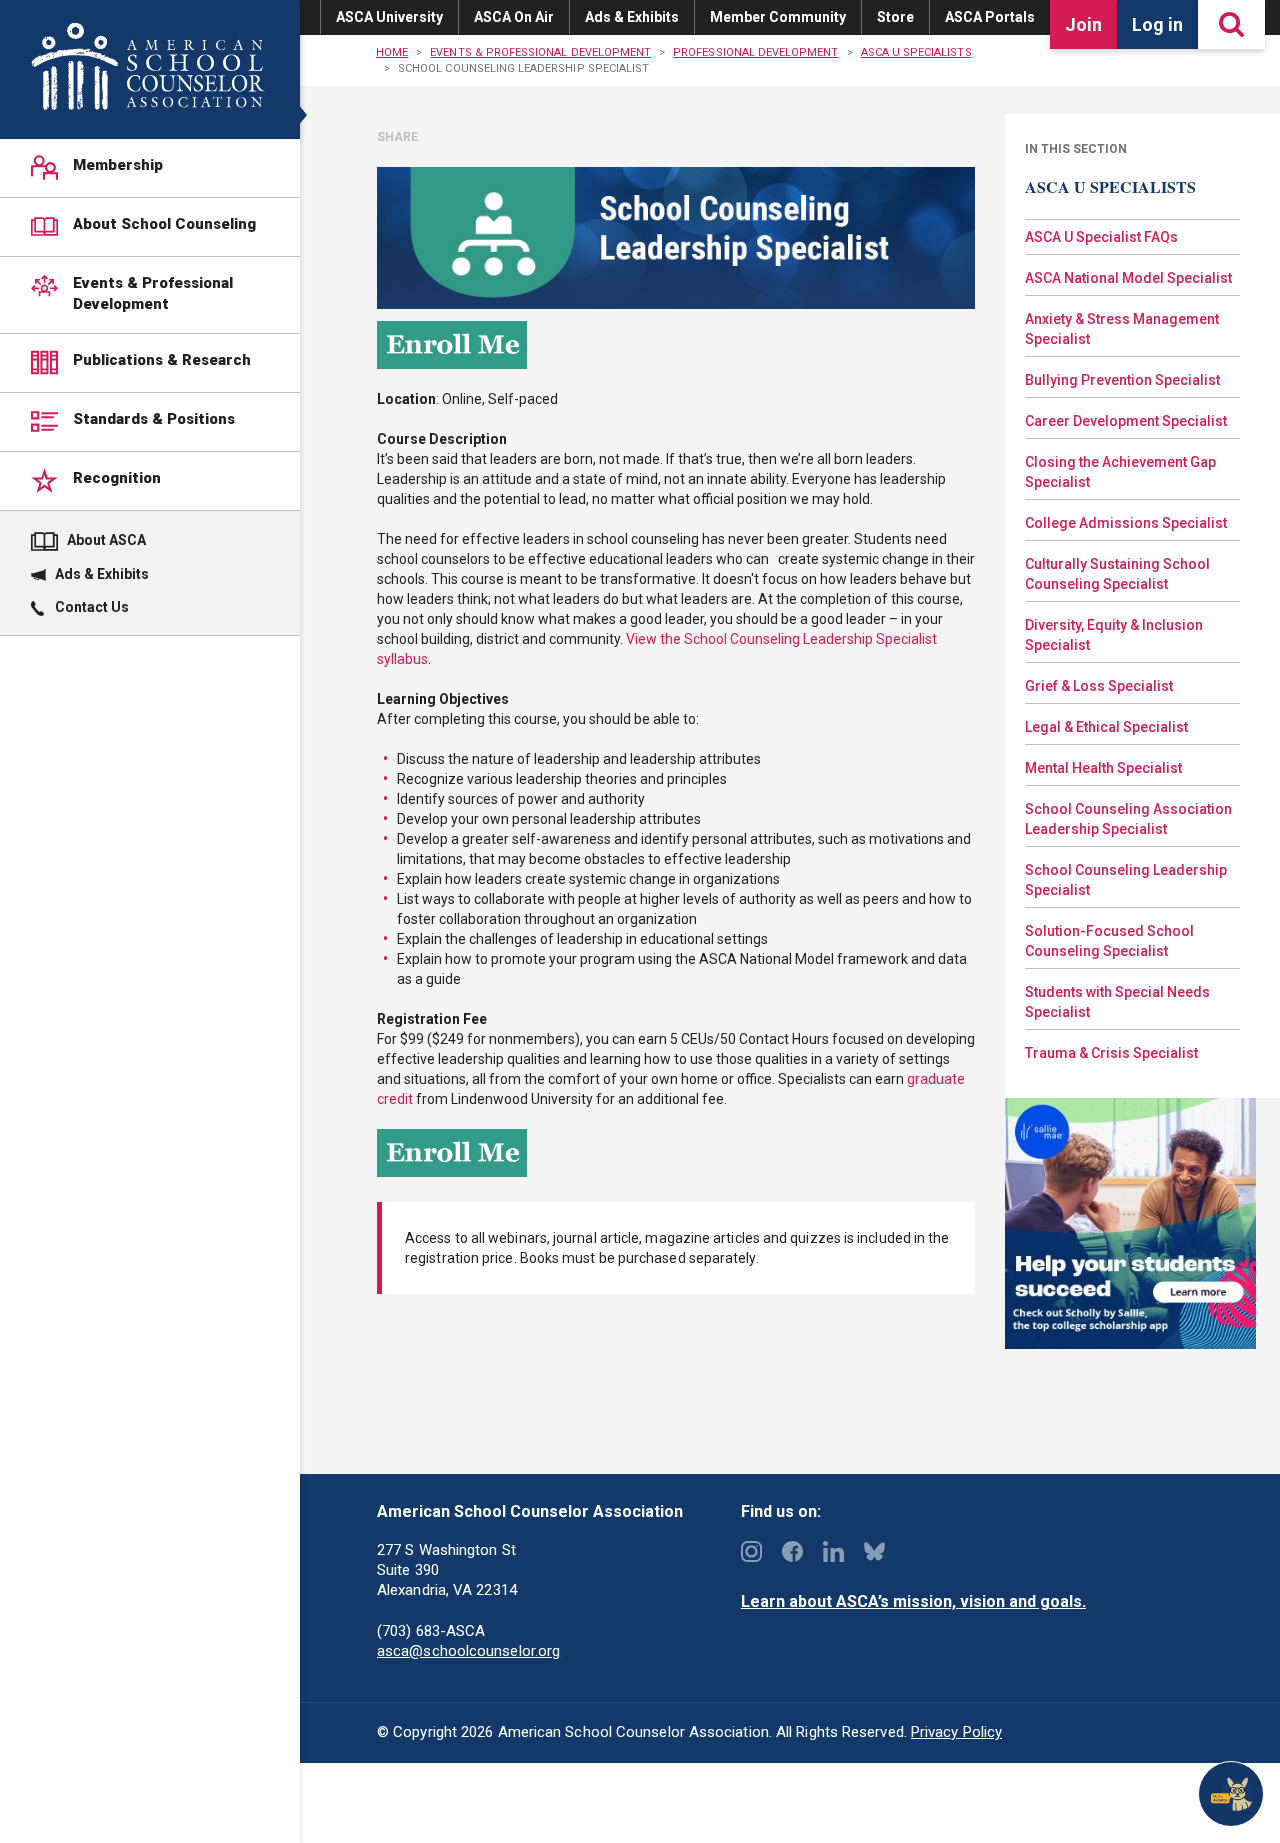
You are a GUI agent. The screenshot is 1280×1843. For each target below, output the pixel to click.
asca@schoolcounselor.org (468, 1651)
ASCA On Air (514, 17)
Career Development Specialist (1126, 421)
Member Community (778, 17)
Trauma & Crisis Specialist (1111, 1053)
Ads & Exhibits (632, 17)
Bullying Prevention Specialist (1122, 380)
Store (895, 17)
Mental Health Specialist (1103, 768)
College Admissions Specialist (1126, 523)
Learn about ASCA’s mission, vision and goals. (913, 1601)
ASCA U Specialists (916, 52)
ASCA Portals (990, 17)
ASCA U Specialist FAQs (1101, 237)
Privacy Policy (956, 1732)
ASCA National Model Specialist (1128, 278)
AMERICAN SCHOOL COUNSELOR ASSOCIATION (147, 66)
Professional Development (755, 52)
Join (1083, 24)
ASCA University (389, 17)
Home (392, 52)
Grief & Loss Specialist (1099, 686)
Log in (1157, 24)
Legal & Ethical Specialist (1106, 727)
